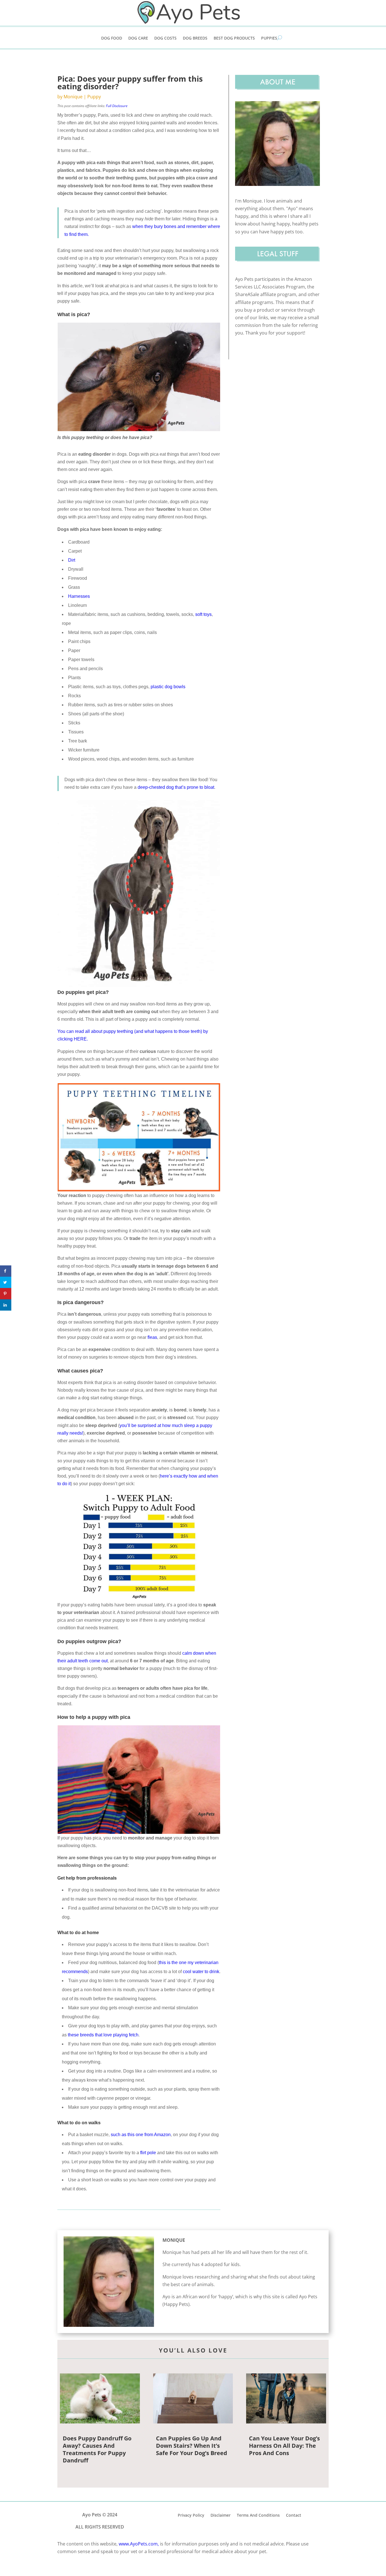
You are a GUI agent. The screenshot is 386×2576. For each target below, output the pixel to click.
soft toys (203, 614)
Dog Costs (165, 38)
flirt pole (148, 2153)
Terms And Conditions (258, 2515)
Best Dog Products (234, 38)
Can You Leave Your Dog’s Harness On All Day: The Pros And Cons (284, 2446)
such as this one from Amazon (141, 2135)
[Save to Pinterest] (6, 1294)
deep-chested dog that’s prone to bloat (176, 787)
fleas (152, 1337)
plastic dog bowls (168, 687)
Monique (73, 97)
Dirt (72, 560)
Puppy (94, 97)
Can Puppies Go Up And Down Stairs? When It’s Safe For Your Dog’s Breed (192, 2446)
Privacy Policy (191, 2515)
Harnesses (79, 596)
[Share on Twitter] (6, 1282)
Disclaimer (221, 2515)
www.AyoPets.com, (139, 2544)
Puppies (269, 38)
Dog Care (138, 38)
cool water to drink (201, 1972)
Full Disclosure (117, 106)
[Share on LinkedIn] (6, 1305)
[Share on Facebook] (6, 1271)
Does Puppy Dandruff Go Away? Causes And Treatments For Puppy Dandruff (97, 2449)
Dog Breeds (195, 38)
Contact (294, 2515)
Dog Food (112, 38)
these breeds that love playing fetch (103, 2035)
